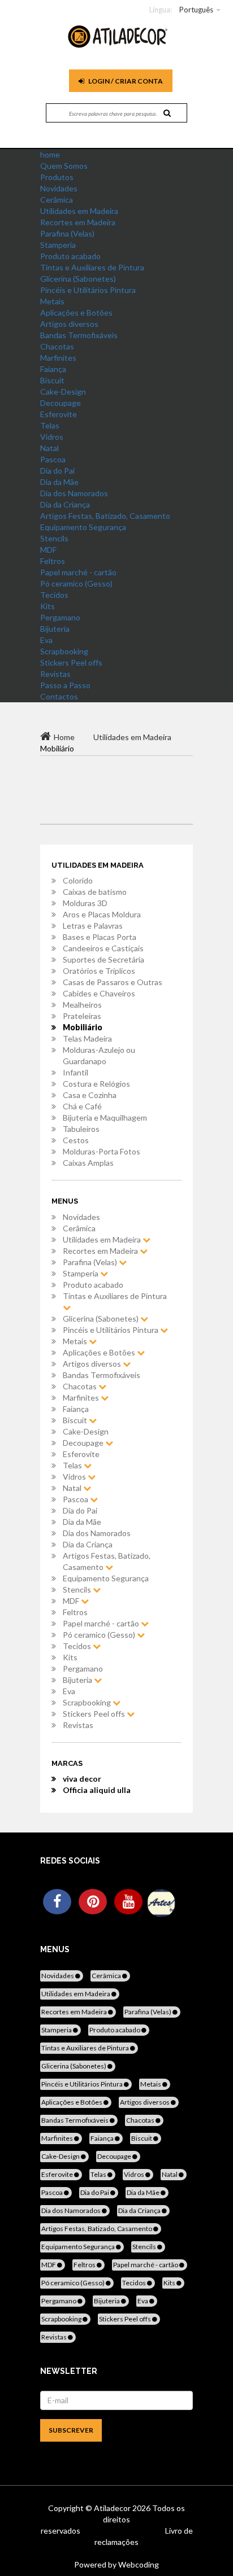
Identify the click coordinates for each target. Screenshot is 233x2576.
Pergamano (60, 617)
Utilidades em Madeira (79, 211)
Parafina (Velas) (67, 233)
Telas (50, 425)
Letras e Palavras (93, 926)
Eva (46, 640)
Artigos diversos (69, 324)
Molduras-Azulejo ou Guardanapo (99, 1055)
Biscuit (52, 380)
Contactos (59, 696)
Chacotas (57, 346)
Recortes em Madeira (78, 222)
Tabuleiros (81, 1129)
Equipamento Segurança (83, 527)
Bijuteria (55, 629)
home (50, 154)
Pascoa (53, 459)
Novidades (59, 188)
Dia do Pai (57, 471)
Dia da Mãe (59, 482)
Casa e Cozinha (90, 1095)
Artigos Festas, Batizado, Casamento (105, 516)
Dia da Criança (65, 504)
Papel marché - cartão (78, 572)
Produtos (57, 177)
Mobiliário (83, 1027)
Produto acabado (70, 256)
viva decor (82, 1779)
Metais (52, 301)
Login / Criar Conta (125, 81)
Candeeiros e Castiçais (103, 948)
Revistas (55, 674)
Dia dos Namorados (74, 493)
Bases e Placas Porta (100, 937)
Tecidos (54, 595)
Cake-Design (63, 392)
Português (196, 10)
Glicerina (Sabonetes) (78, 279)
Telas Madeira (87, 1038)
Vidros (52, 437)
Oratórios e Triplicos (99, 971)
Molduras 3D (85, 903)
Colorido (78, 880)
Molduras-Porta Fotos (102, 1151)
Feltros (53, 561)
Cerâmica (57, 200)
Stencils (54, 538)
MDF (48, 550)
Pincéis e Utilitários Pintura (88, 290)
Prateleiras (82, 1016)
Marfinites (58, 358)
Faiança (53, 369)
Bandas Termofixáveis (79, 335)
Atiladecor (113, 2508)
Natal (49, 448)
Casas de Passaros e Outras (113, 982)
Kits (48, 606)
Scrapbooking (64, 651)
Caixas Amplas (88, 1163)
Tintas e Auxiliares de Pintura (92, 267)
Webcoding (138, 2564)
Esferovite (59, 414)
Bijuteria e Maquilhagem (105, 1118)
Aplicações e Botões (76, 312)
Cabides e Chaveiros (99, 993)
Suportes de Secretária (103, 959)
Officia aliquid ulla (97, 1790)
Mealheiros (82, 1005)
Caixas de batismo (95, 892)
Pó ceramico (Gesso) (76, 583)
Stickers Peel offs (71, 662)
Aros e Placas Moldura (102, 914)
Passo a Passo (65, 685)
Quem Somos (64, 166)
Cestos (76, 1140)
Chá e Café (82, 1106)
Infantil (75, 1072)
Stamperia (58, 245)
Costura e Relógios (96, 1084)
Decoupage (61, 403)
